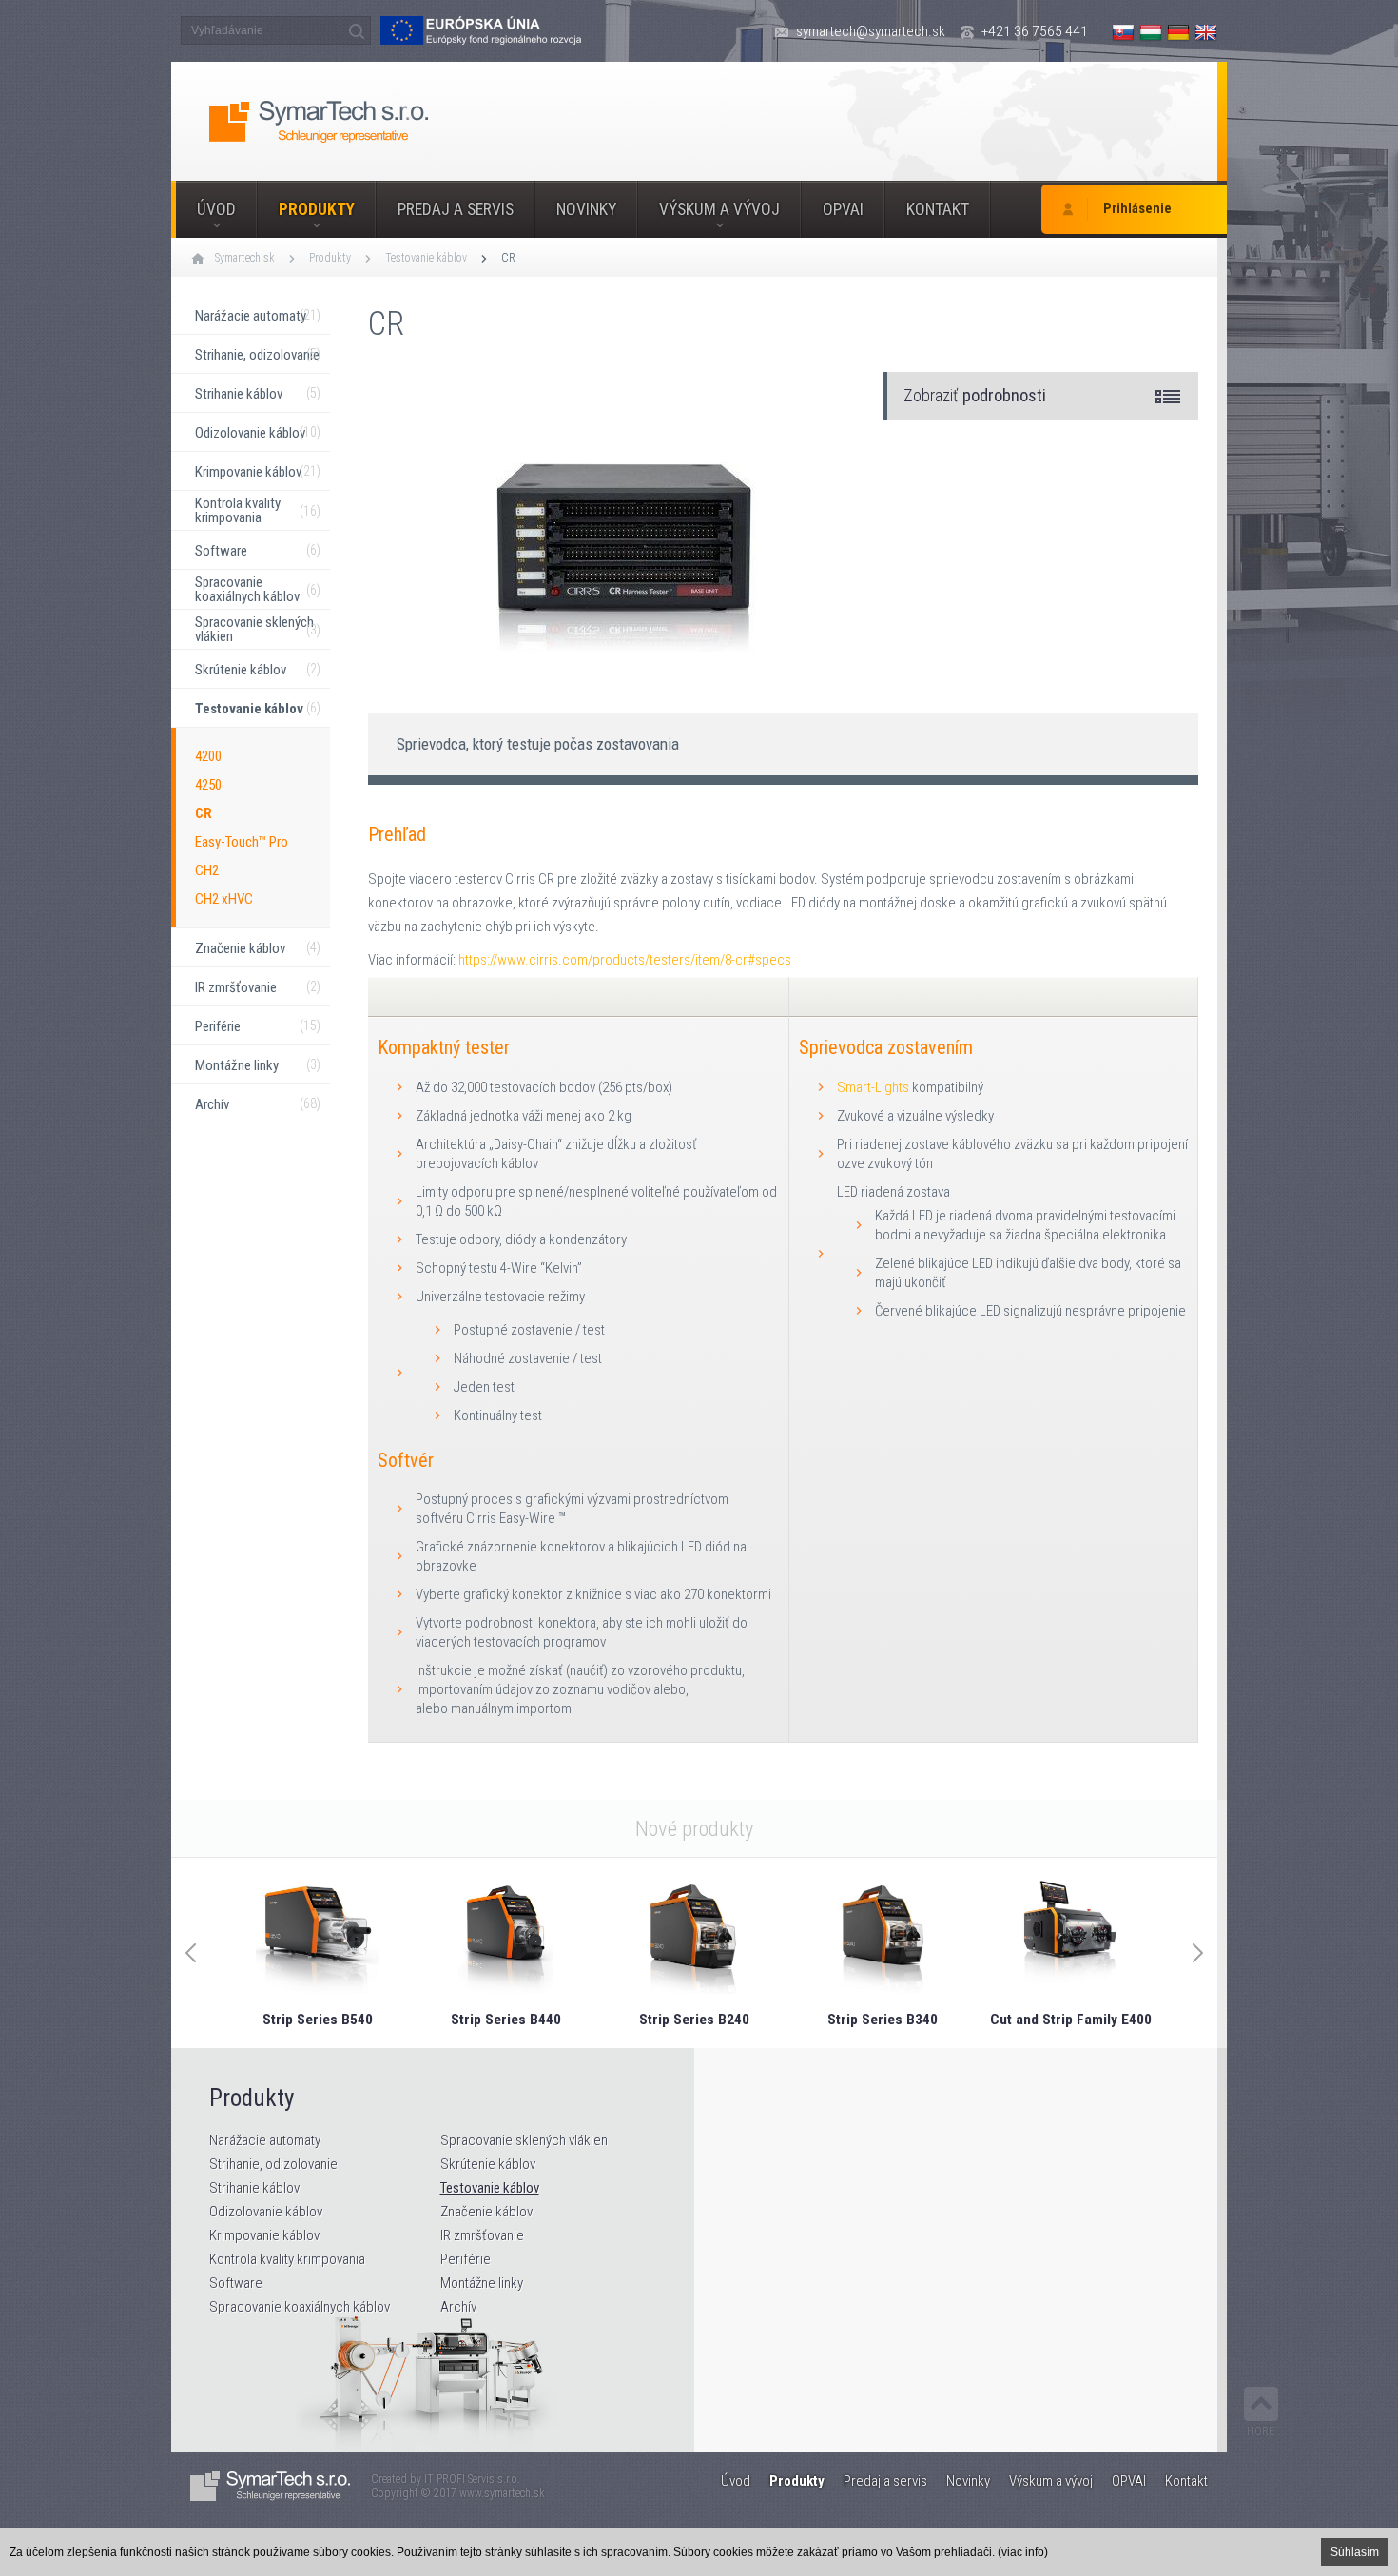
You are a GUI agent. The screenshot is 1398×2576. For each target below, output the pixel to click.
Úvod (216, 209)
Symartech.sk (245, 258)
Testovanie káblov (426, 258)
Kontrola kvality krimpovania (287, 2259)
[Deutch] (1178, 32)
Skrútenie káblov (488, 2164)
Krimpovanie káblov (264, 2235)
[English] (1206, 32)
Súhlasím (1355, 2552)
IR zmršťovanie (482, 2235)
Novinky (586, 209)
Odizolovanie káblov (266, 2212)
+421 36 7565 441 (1035, 31)
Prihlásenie (1137, 209)
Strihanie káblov (254, 2188)
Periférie (466, 2259)
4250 (208, 785)
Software (236, 2283)
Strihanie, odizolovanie (273, 2164)
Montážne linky (482, 2283)
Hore (1261, 2431)
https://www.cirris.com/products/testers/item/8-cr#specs (625, 960)
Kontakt (938, 209)
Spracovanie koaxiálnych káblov (300, 2307)
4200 (208, 756)
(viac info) (1023, 2552)
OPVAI (843, 209)
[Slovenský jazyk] (1123, 32)
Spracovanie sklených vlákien (524, 2140)
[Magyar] (1151, 32)
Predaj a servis (456, 209)
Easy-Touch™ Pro (242, 842)
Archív (458, 2307)
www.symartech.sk (502, 2493)
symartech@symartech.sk (871, 31)
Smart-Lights (873, 1087)
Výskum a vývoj (719, 209)
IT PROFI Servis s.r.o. (472, 2479)
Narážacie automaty (265, 2140)
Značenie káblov (486, 2212)
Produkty (317, 209)
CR (508, 258)
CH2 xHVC (224, 899)
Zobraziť (975, 395)
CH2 (207, 870)
